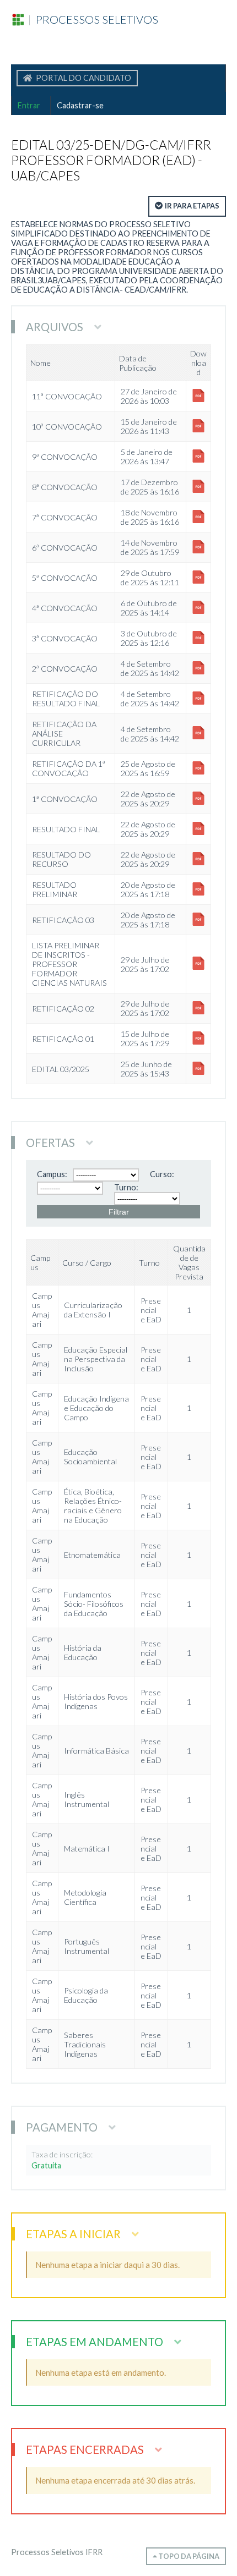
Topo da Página (188, 2556)
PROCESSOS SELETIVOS (93, 19)
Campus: (52, 1174)
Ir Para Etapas (192, 206)
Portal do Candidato (83, 78)
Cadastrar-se (80, 105)
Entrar (29, 105)
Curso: (162, 1174)
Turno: (126, 1187)
